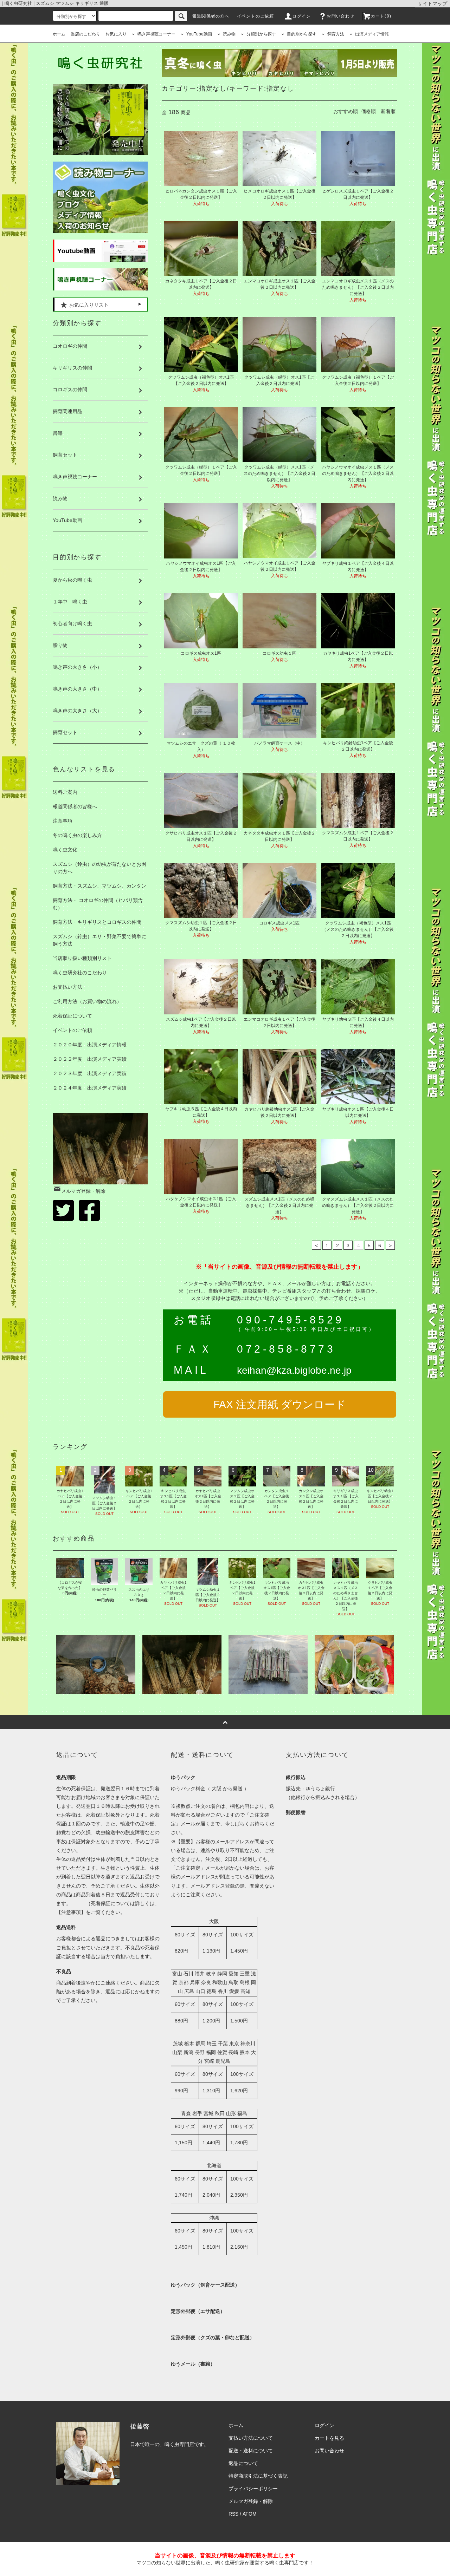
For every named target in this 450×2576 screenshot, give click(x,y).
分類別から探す (261, 34)
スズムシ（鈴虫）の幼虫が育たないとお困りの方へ (99, 868)
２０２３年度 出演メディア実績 (90, 1073)
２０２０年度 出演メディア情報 (90, 1045)
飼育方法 (336, 34)
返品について (243, 2463)
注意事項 (63, 821)
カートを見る (329, 2438)
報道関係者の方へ (211, 16)
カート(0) (381, 16)
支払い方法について (251, 2438)
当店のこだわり (85, 34)
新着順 (388, 111)
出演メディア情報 (372, 34)
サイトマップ (432, 4)
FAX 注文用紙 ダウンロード (280, 1404)
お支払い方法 (67, 987)
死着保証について (72, 1016)
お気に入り (116, 34)
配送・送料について (251, 2451)
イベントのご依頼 (256, 16)
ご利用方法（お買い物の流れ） (87, 1001)
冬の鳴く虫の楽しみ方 (77, 835)
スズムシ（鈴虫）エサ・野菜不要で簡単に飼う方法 (99, 940)
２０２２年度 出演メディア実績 (90, 1059)
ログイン (301, 16)
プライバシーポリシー (253, 2489)
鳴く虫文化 (65, 850)
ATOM (250, 2514)
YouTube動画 (199, 34)
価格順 (368, 111)
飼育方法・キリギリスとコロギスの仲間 (97, 922)
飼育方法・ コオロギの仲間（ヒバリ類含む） (98, 904)
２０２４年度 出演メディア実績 (90, 1088)
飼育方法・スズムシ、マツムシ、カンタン (99, 886)
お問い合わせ (340, 16)
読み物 (229, 34)
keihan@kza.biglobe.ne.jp (294, 1370)
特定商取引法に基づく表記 (258, 2476)
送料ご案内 (65, 792)
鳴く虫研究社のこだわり (80, 973)
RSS (233, 2514)
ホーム (59, 34)
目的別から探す (302, 34)
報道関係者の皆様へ (75, 806)
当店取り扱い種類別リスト (82, 958)
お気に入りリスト (88, 305)
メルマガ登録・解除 (83, 1191)
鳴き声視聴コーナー (156, 34)
